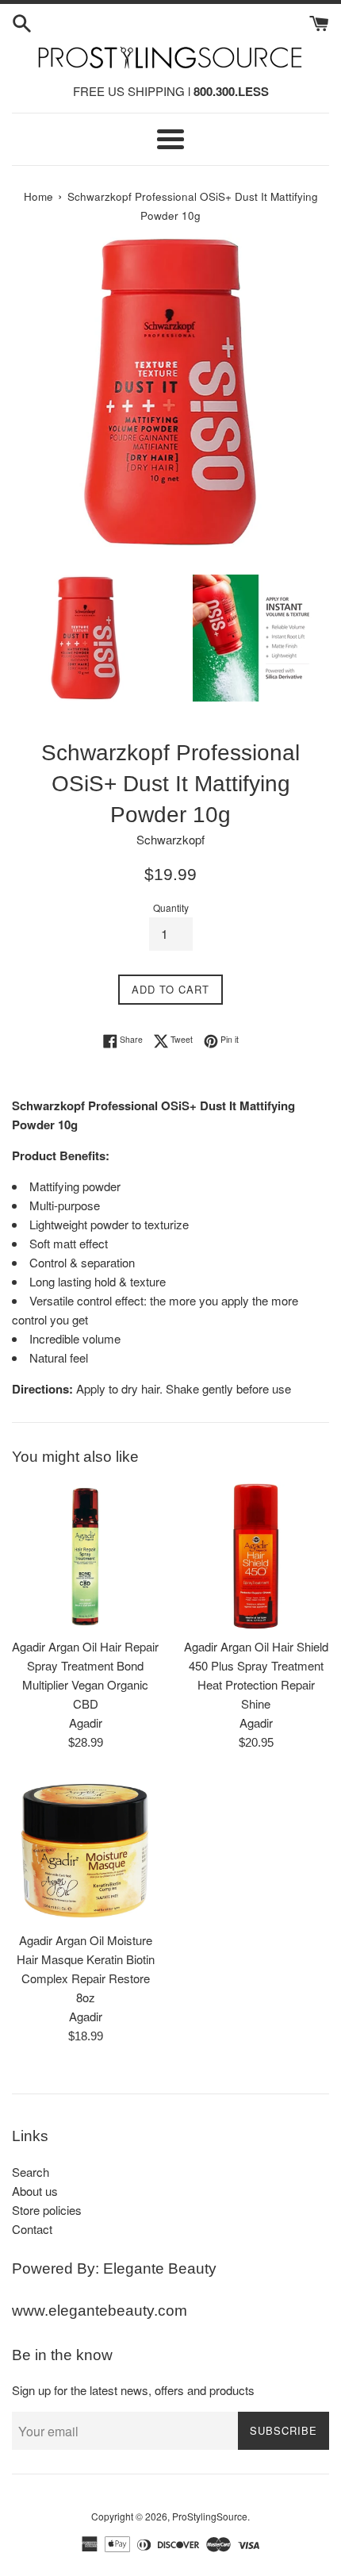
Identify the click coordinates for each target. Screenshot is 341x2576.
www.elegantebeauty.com (100, 2311)
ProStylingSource (210, 2516)
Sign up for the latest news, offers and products (133, 2390)
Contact (32, 2229)
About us (35, 2191)
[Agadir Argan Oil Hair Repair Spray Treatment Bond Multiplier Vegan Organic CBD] (85, 1556)
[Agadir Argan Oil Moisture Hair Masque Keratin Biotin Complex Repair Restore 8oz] (85, 1849)
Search (31, 2172)
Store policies (47, 2210)
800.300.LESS (231, 91)
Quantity (171, 907)
